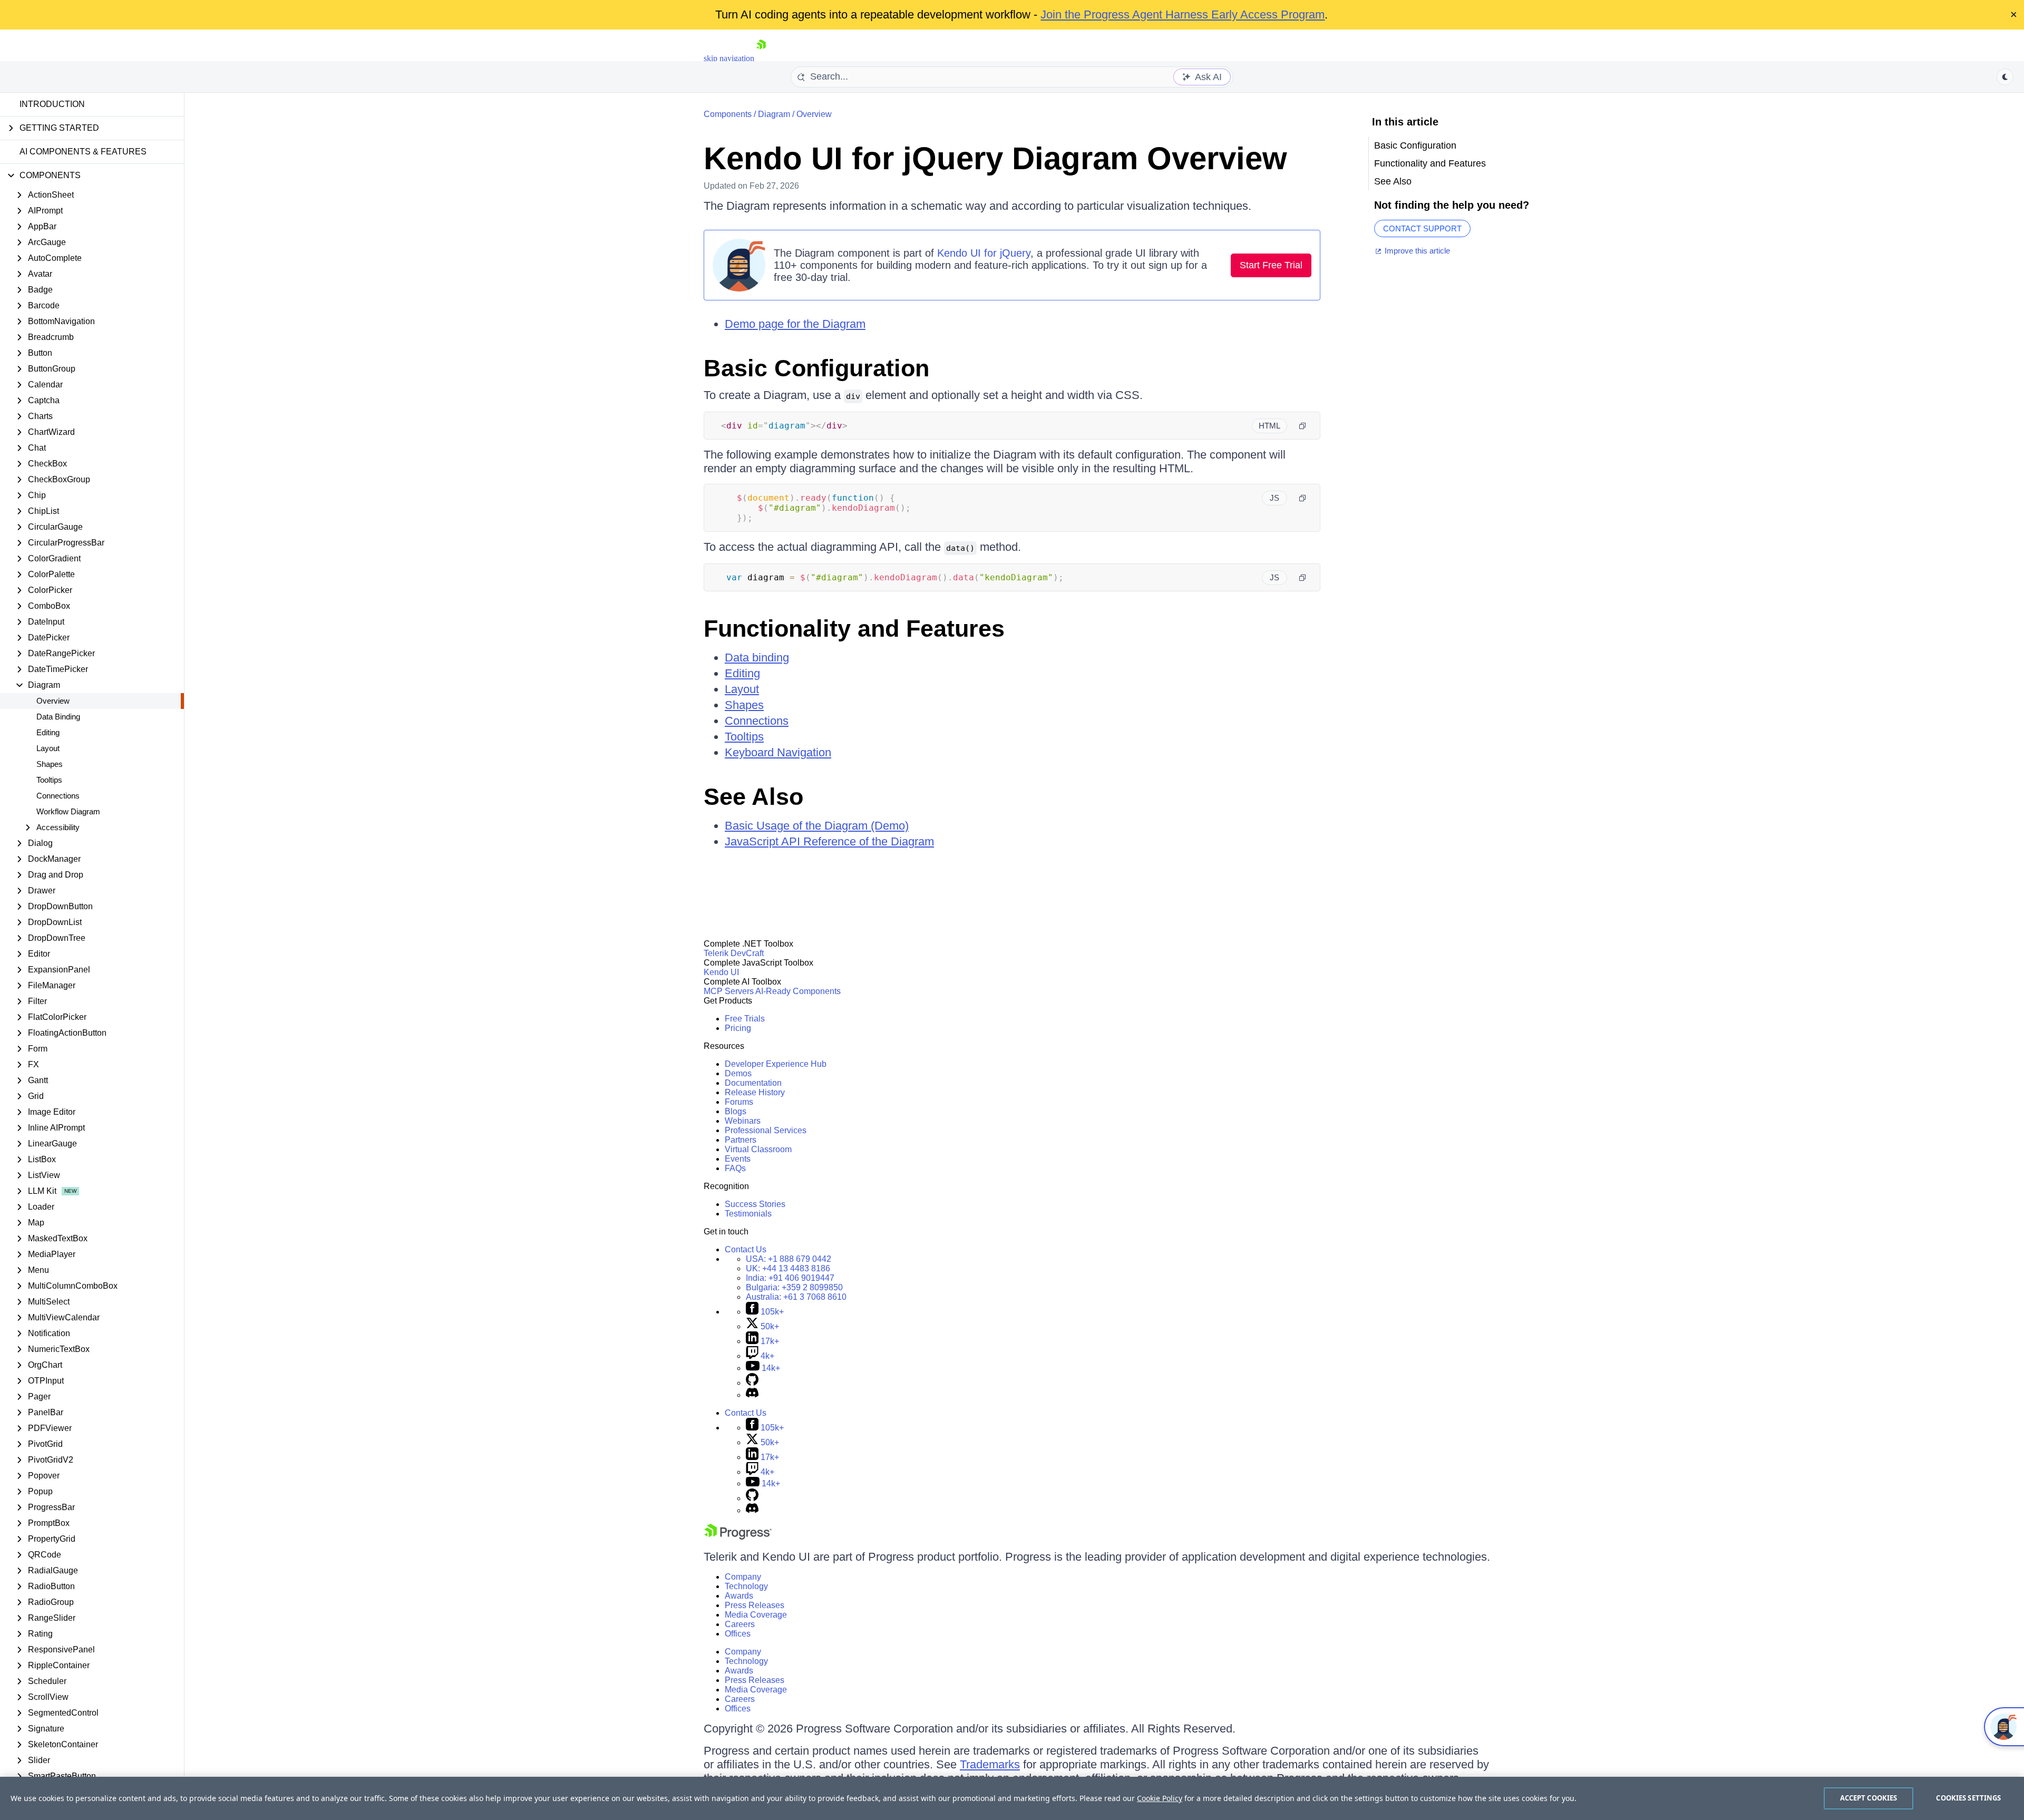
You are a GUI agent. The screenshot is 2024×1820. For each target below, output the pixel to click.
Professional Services (766, 1130)
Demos (738, 1073)
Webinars (743, 1121)
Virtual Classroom (758, 1149)
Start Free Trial (1271, 265)
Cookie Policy (1160, 1798)
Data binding (757, 658)
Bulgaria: (794, 1287)
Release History (755, 1092)
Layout (48, 748)
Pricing (738, 1028)
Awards (739, 1596)
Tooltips (49, 780)
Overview (53, 701)
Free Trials (745, 1019)
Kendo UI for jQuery (984, 253)
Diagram (774, 114)
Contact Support (1422, 228)
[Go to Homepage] (761, 58)
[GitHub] (752, 1383)
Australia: (796, 1297)
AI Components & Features (83, 152)
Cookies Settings (1968, 1798)
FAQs (735, 1168)
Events (738, 1159)
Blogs (736, 1111)
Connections (58, 796)
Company (743, 1577)
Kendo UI (721, 972)
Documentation (753, 1083)
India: (790, 1278)
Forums (739, 1102)
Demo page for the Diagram (795, 324)
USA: (789, 1259)
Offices (738, 1634)
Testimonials (748, 1214)
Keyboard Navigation (778, 752)
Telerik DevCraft (734, 953)
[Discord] (752, 1395)
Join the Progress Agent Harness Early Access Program (1183, 14)
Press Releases (755, 1605)
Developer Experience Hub (776, 1064)
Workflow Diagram (68, 811)
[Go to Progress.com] (738, 1537)
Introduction (52, 104)
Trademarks (990, 1764)
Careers (740, 1624)
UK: (788, 1268)
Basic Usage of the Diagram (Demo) (817, 826)
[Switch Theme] (2005, 77)
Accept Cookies (1869, 1798)
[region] (1012, 1798)
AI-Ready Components (798, 991)
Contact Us (746, 1249)
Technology (746, 1586)
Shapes (50, 764)
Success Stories (755, 1204)
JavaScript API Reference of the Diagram (829, 841)
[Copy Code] (1302, 426)
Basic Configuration (816, 368)
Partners (741, 1140)
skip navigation (729, 58)
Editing (48, 732)
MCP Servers (729, 991)
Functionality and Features (854, 629)
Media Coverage (756, 1615)
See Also (753, 797)
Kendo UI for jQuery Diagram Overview (995, 158)
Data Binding (58, 717)
